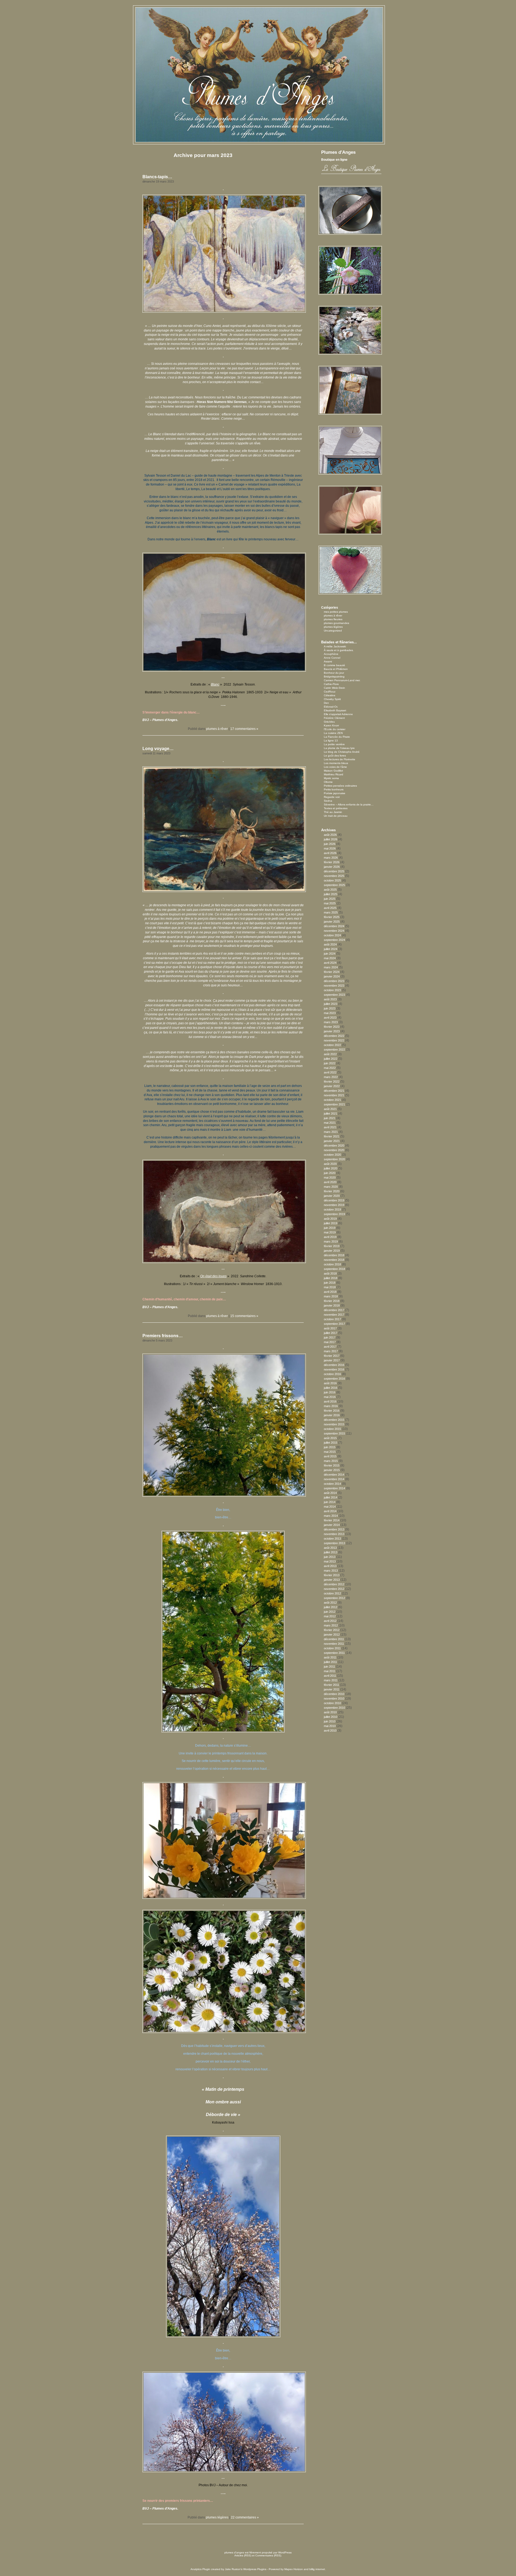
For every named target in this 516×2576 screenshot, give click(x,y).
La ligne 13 (331, 741)
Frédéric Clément (334, 718)
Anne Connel (332, 658)
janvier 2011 (332, 1689)
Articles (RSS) (243, 2555)
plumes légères (217, 2517)
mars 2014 (331, 1516)
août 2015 (330, 1438)
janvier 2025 (332, 922)
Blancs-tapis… (157, 177)
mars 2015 (331, 1461)
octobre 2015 (332, 1429)
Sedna (328, 801)
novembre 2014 (334, 1479)
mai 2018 (330, 1287)
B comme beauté (334, 665)
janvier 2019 (332, 1251)
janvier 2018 (332, 1305)
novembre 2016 (334, 1369)
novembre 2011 (334, 1644)
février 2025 (332, 917)
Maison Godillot (333, 771)
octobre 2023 (332, 990)
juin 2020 (330, 1173)
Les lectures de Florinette (340, 759)
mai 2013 (330, 1561)
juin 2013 (330, 1557)
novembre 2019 (334, 1205)
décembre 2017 (334, 1310)
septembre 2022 (334, 1050)
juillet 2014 (331, 1497)
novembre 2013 (334, 1534)
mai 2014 (330, 1507)
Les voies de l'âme (335, 767)
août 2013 (330, 1548)
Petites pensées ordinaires (340, 786)
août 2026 (330, 835)
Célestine (330, 695)
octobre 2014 (332, 1484)
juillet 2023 (331, 1004)
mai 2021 (330, 1123)
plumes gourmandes (336, 623)
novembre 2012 (334, 1589)
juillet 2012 (331, 1607)
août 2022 (330, 1054)
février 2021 (332, 1136)
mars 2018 (331, 1296)
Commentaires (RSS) (268, 2555)
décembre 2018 (334, 1255)
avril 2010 (330, 1731)
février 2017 (332, 1356)
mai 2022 (330, 1068)
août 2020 (330, 1164)
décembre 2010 (334, 1694)
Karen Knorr (331, 725)
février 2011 (332, 1685)
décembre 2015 (334, 1420)
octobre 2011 (332, 1648)
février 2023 (332, 1027)
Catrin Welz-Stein (334, 688)
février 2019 (332, 1246)
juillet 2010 (331, 1717)
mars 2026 (331, 858)
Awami (328, 661)
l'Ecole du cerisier (335, 729)
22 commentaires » (245, 2517)
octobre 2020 (332, 1155)
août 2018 (330, 1273)
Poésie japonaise (335, 793)
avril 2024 (330, 963)
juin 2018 (330, 1283)
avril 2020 (330, 1182)
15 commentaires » (244, 1316)
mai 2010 (330, 1726)
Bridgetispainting (334, 677)
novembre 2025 (334, 876)
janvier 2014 (332, 1525)
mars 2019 (331, 1241)
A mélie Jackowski (335, 646)
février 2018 (332, 1301)
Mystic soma (331, 778)
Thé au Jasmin (333, 812)
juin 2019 (330, 1228)
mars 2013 (331, 1571)
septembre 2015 (334, 1433)
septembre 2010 (334, 1708)
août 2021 (330, 1109)
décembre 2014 (334, 1475)
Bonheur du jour (334, 673)
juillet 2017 (331, 1333)
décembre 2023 (334, 981)
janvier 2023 (332, 1031)
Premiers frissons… (163, 1336)
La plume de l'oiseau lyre (339, 748)
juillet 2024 (331, 949)
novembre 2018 (334, 1260)
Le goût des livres (335, 756)
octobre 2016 (332, 1374)
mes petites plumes (336, 612)
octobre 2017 (332, 1319)
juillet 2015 (331, 1443)
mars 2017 (331, 1351)
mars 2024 (331, 967)
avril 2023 (330, 1018)
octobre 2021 (332, 1100)
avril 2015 (330, 1456)
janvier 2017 (332, 1360)
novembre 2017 (334, 1315)
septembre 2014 (334, 1488)
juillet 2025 (331, 894)
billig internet (317, 2569)
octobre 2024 (332, 935)
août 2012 (330, 1603)
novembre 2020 (334, 1150)
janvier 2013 (332, 1580)
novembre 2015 (334, 1424)
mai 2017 (330, 1342)
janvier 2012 (332, 1635)
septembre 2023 (334, 995)
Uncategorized (333, 631)
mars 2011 (331, 1680)
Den (326, 703)
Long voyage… (158, 749)
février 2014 (332, 1520)
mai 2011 (330, 1671)
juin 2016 (330, 1392)
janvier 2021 (332, 1141)
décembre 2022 (334, 1036)
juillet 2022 (331, 1059)
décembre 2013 (334, 1529)
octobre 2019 (332, 1209)
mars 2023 (331, 1022)
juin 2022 (330, 1063)
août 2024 (330, 944)
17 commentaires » (244, 729)
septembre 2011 (334, 1653)
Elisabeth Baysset (335, 710)
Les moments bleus (336, 763)
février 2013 (332, 1575)
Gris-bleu (329, 722)
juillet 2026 (331, 839)
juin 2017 (330, 1337)
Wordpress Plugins (255, 2569)
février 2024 (332, 972)
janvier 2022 (332, 1086)
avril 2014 (330, 1511)
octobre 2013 (332, 1539)
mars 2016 (331, 1406)
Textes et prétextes (336, 808)
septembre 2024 (334, 940)
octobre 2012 (332, 1593)
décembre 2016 (334, 1365)
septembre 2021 (334, 1104)
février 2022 (332, 1082)
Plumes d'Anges (338, 152)
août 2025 (330, 890)
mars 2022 (331, 1077)
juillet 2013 (331, 1552)
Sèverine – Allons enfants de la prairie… (349, 804)
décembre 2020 (334, 1146)
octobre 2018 (332, 1264)
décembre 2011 (334, 1639)
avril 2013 (330, 1566)
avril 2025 (330, 908)
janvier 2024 (332, 976)
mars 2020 (331, 1187)
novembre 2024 (334, 931)
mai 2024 (330, 958)
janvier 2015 (332, 1470)
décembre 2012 (334, 1584)
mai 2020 (330, 1178)
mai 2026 (330, 848)
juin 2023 (330, 1008)
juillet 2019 (331, 1223)
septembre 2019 (334, 1214)
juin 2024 (330, 954)
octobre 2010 (332, 1703)
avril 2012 (330, 1621)
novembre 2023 (334, 986)
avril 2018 (330, 1292)
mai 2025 (330, 903)
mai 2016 (330, 1397)
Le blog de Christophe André (342, 752)
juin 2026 (330, 844)
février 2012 (332, 1630)
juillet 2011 (330, 1662)
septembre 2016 (334, 1379)
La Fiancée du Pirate (337, 737)
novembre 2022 (334, 1040)
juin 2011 (329, 1667)
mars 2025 (331, 912)
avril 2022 (330, 1072)
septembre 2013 (334, 1543)
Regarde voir (332, 797)
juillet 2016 (331, 1388)
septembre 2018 (334, 1269)
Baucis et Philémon (336, 669)
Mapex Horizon (294, 2569)
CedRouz (330, 692)
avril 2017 (330, 1347)
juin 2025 (330, 899)
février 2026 (332, 862)
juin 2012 (330, 1612)
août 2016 (330, 1383)
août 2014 (330, 1493)
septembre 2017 (334, 1324)
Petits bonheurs (334, 789)
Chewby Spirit (332, 699)
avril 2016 (330, 1401)
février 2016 (332, 1411)
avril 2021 (330, 1127)
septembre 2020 (334, 1159)
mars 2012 (331, 1625)
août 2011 (330, 1657)
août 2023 (330, 999)
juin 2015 (330, 1447)
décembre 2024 (334, 926)
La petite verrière (334, 744)
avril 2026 (330, 853)
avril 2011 (330, 1676)
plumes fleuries (333, 619)
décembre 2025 (334, 871)
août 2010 (330, 1712)
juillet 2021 (331, 1114)
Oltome (328, 782)
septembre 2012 (334, 1598)
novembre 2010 (334, 1699)
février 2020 (332, 1191)
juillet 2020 (331, 1168)
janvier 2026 (332, 867)
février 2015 (332, 1465)
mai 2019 (330, 1232)
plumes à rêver (217, 729)
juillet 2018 (331, 1278)
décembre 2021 (334, 1091)
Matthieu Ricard (334, 774)
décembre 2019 (334, 1200)
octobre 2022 (332, 1045)
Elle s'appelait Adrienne (338, 714)
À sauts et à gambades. (339, 650)
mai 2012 (330, 1616)
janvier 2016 (332, 1415)
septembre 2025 (334, 885)
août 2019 (330, 1219)
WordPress (285, 2552)
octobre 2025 (332, 880)
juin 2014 (330, 1502)
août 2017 (330, 1328)
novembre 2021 (334, 1095)
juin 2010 (330, 1721)
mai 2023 (330, 1013)
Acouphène (331, 654)
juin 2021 (330, 1118)
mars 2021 (331, 1132)
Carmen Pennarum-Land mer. (342, 680)
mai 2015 (330, 1452)
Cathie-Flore (331, 684)
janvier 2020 (332, 1196)
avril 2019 (330, 1237)
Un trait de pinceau (336, 816)
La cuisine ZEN (333, 733)
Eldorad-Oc (331, 707)
